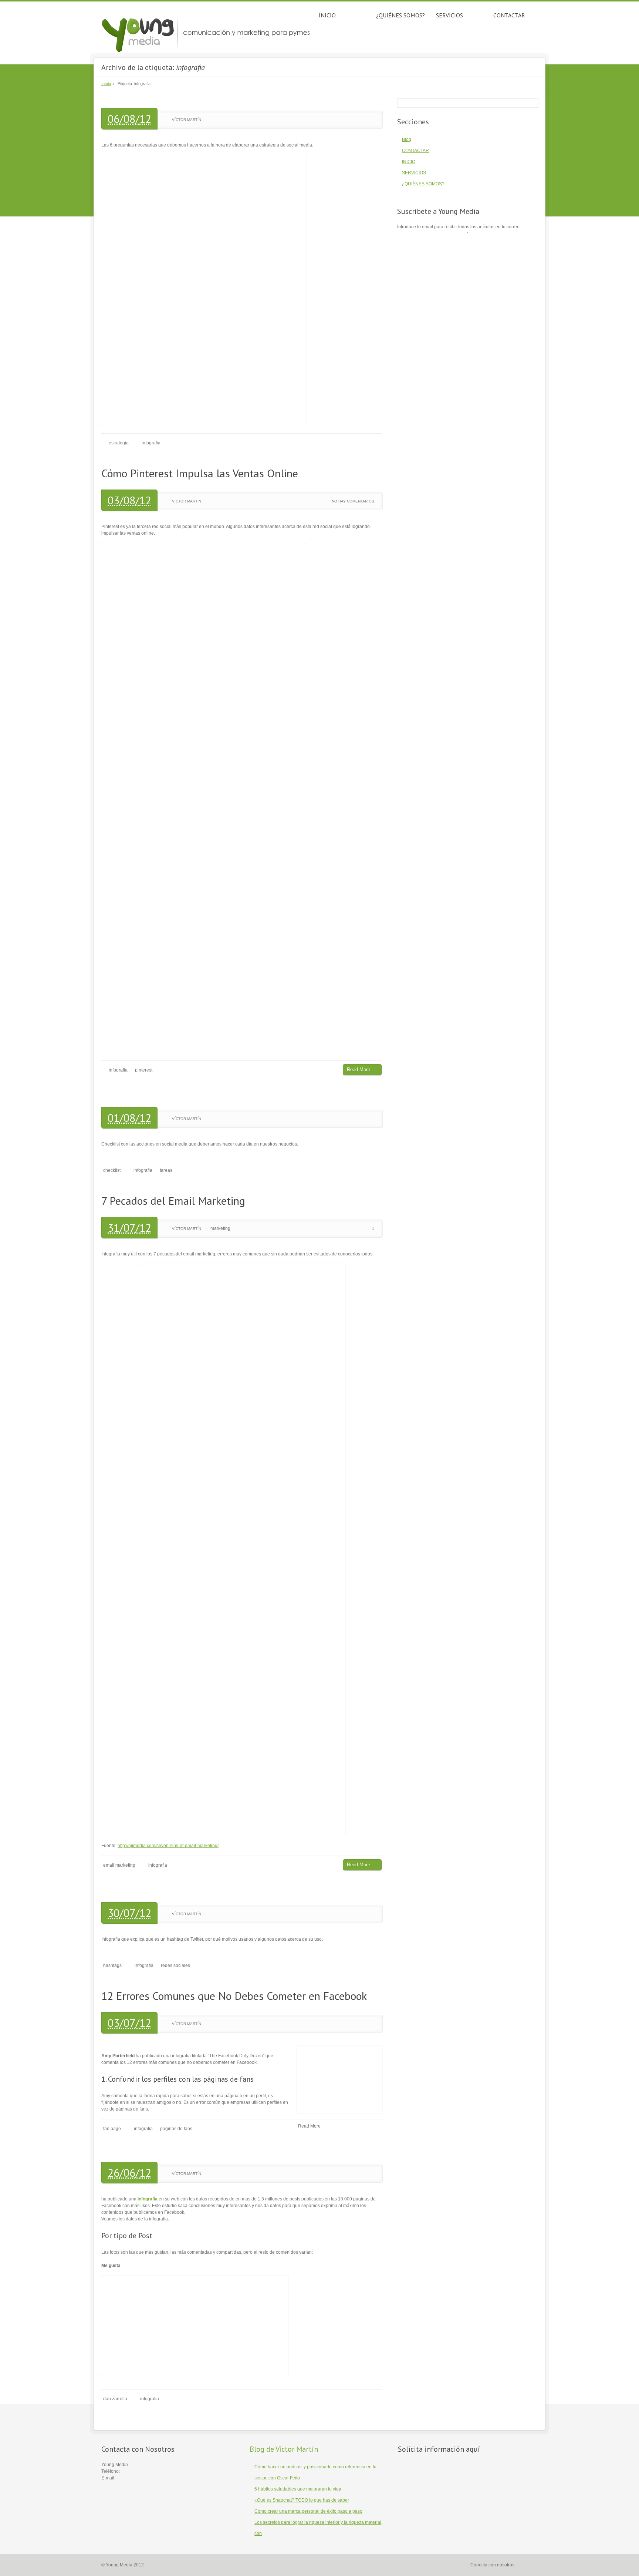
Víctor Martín (187, 120)
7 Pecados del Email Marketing (173, 1200)
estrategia (119, 443)
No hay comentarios (353, 501)
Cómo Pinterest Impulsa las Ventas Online (200, 473)
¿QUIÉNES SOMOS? (400, 15)
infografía (148, 2199)
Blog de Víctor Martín (284, 2449)
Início (106, 84)
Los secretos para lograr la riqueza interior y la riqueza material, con (318, 2528)
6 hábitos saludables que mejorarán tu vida (298, 2489)
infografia (151, 443)
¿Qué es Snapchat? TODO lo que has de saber (302, 2500)
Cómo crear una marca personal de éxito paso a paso (308, 2511)
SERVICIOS (449, 15)
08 (129, 119)
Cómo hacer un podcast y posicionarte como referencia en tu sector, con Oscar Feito (315, 2472)
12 (145, 119)
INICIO (327, 15)
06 (114, 119)
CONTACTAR (509, 15)
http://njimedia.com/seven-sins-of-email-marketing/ (168, 1846)
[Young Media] (207, 33)
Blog (407, 139)
